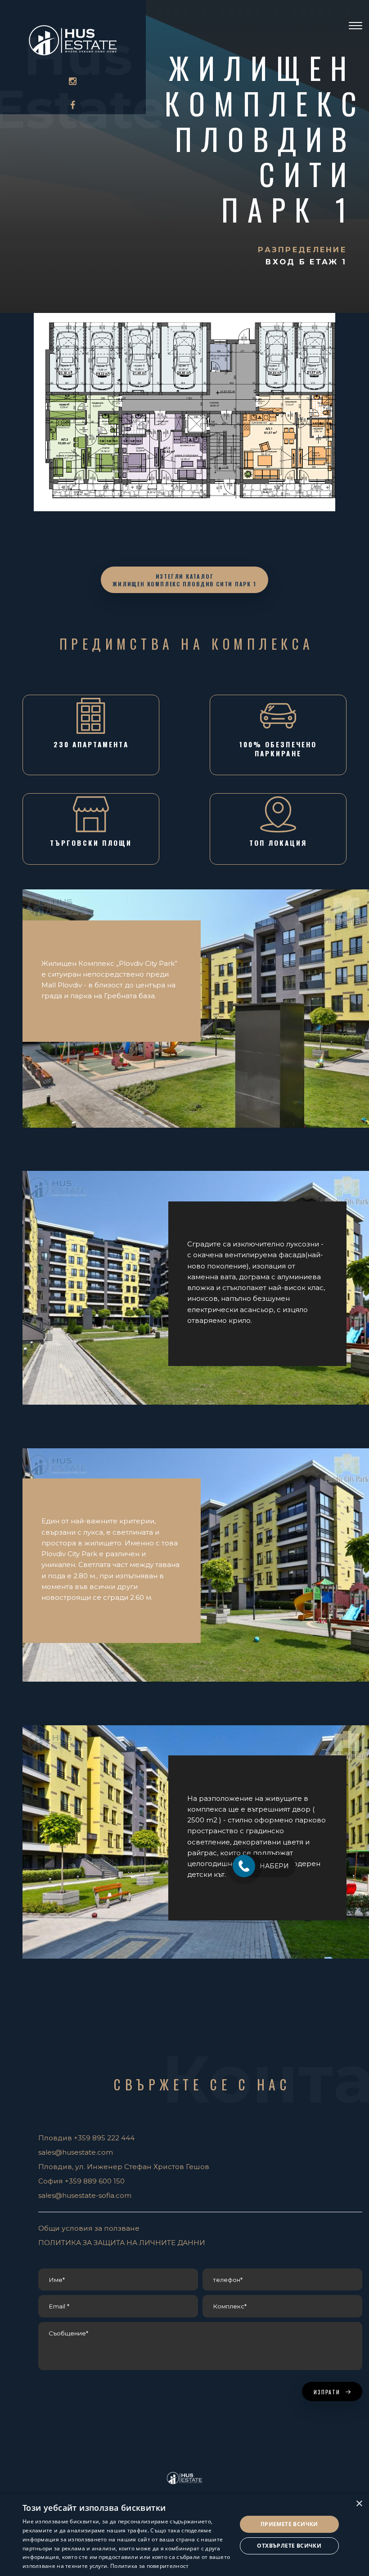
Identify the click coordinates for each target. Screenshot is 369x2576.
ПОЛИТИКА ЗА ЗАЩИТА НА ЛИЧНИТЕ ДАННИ (122, 2243)
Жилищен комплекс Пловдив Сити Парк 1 (265, 138)
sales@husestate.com (76, 2152)
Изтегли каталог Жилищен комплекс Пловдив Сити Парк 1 (184, 580)
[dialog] (184, 2535)
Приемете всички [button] (289, 2524)
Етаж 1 (328, 262)
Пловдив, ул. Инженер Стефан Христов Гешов (124, 2167)
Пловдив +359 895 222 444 (86, 2138)
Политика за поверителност (150, 2566)
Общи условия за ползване (89, 2228)
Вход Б (288, 262)
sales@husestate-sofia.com (85, 2195)
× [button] (359, 2504)
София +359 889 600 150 (81, 2181)
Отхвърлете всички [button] (289, 2546)
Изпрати (328, 2392)
